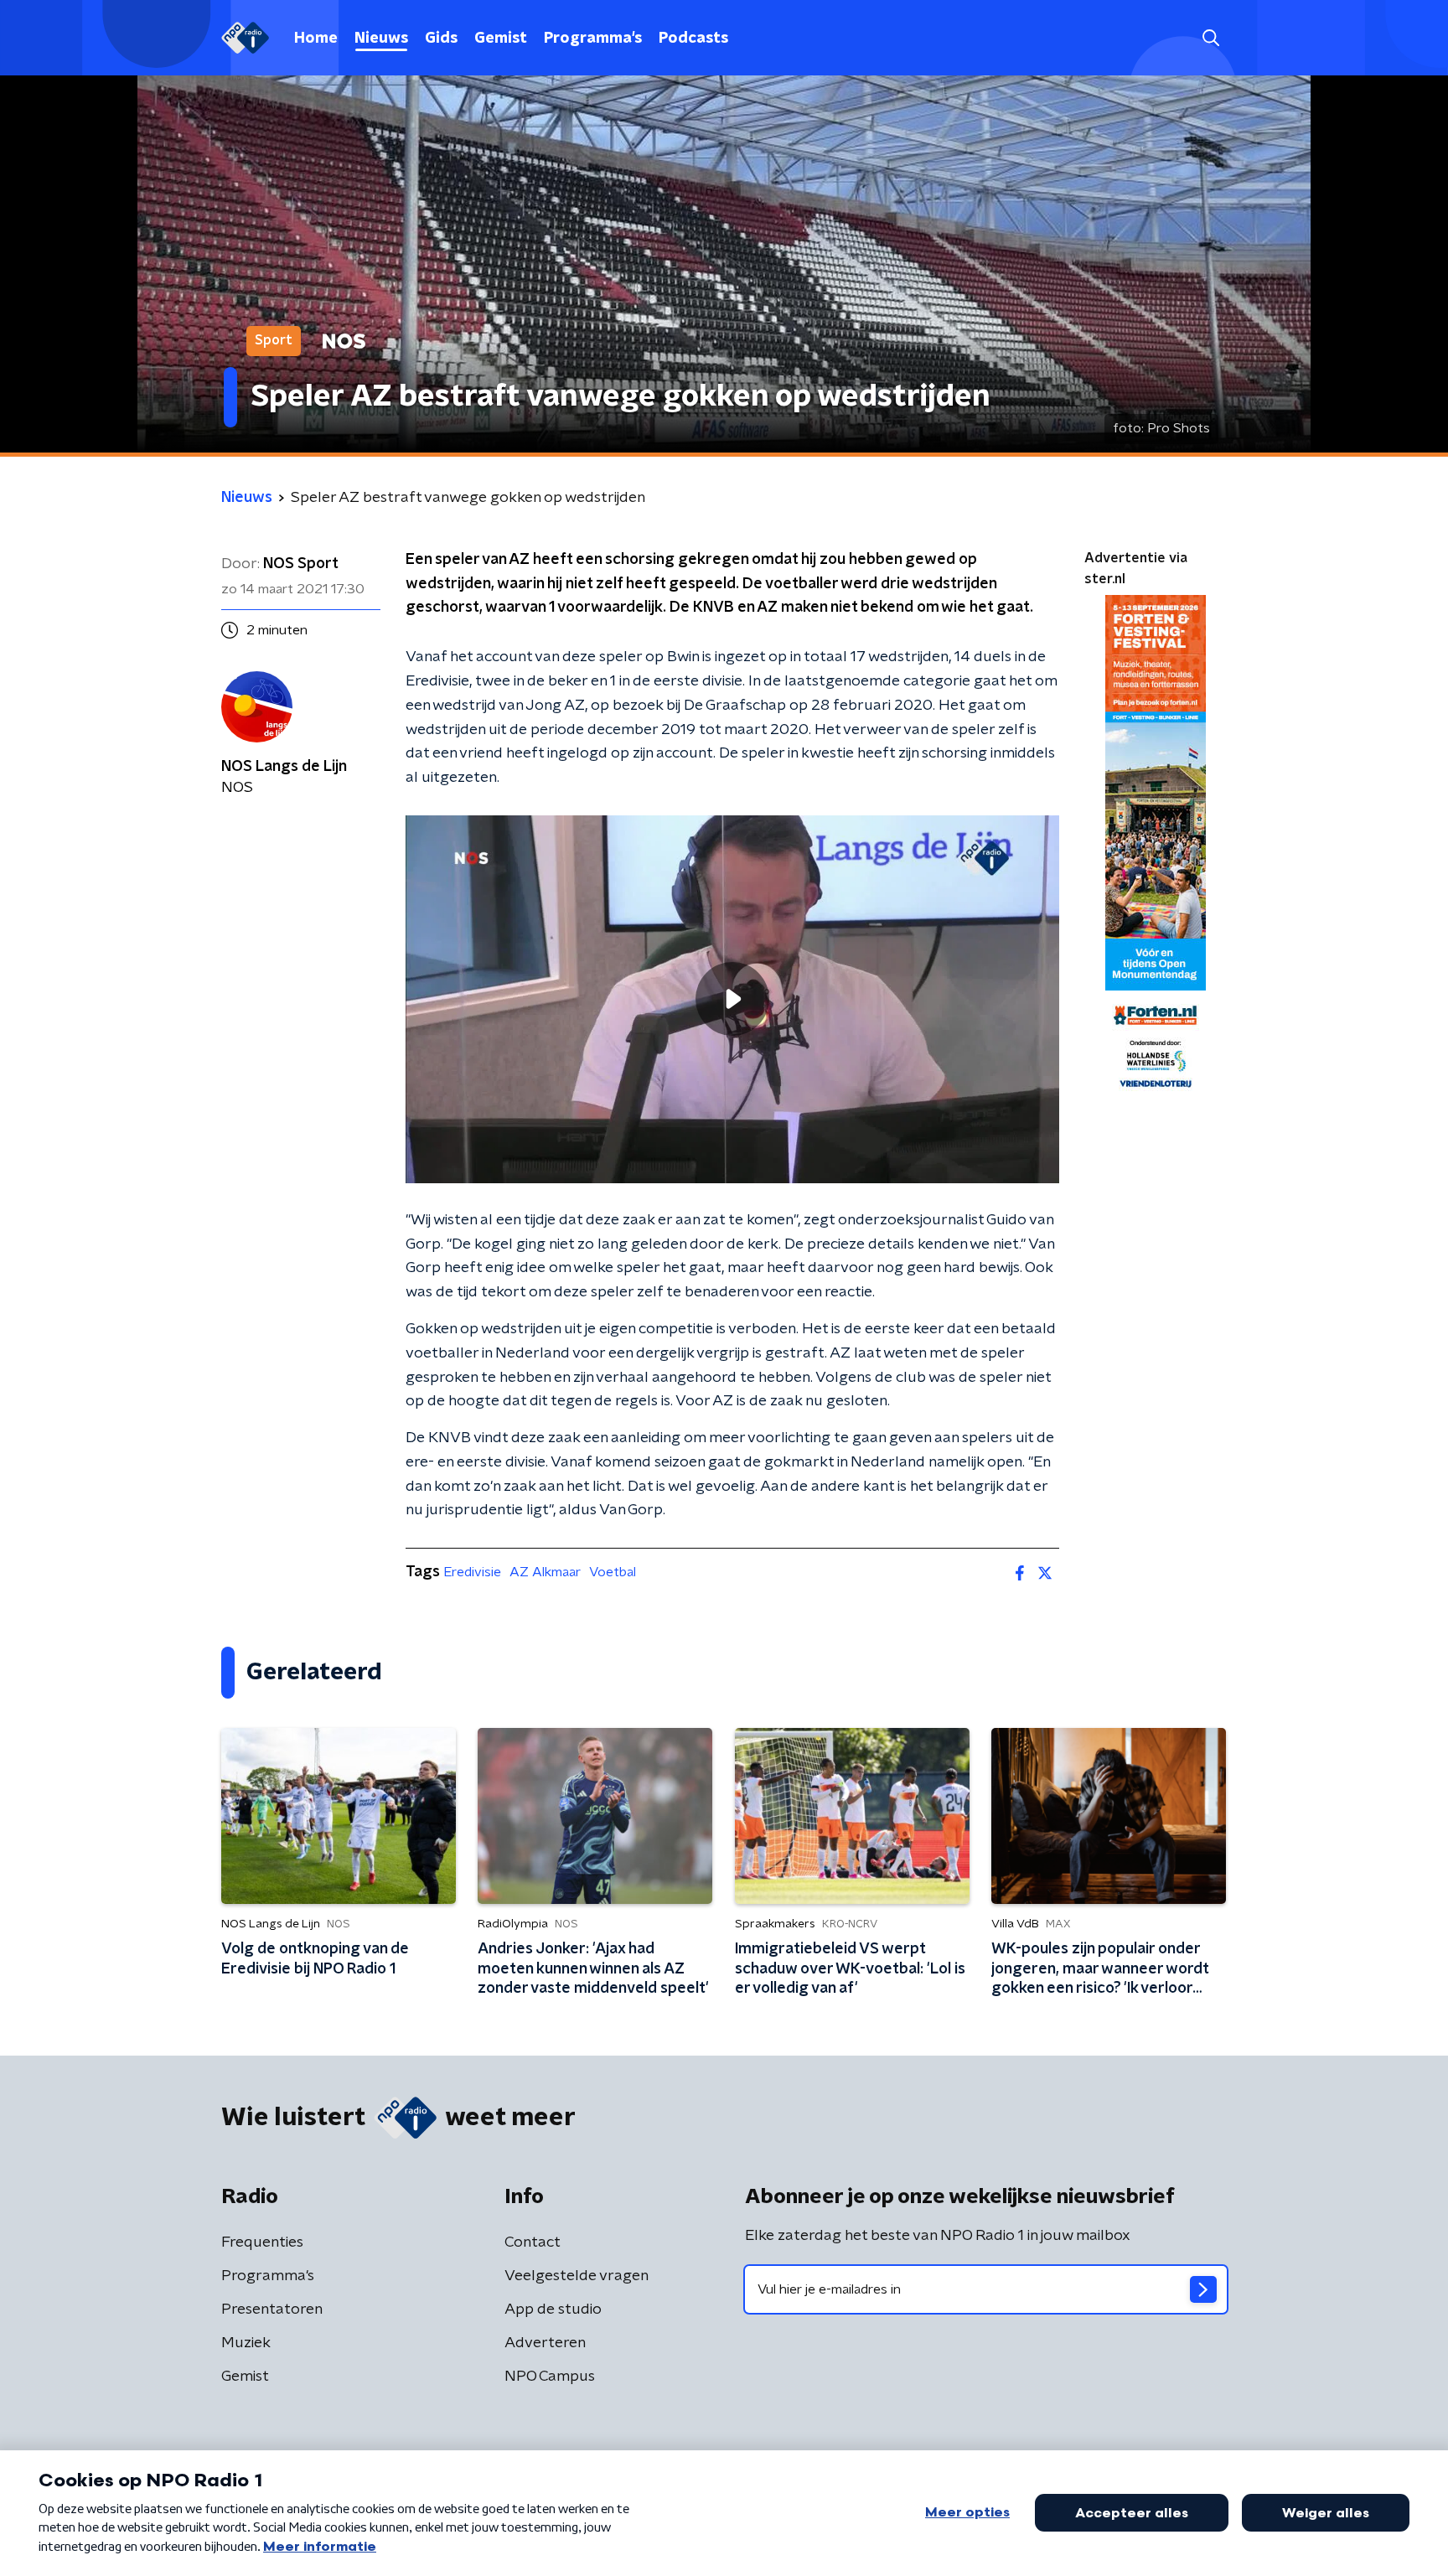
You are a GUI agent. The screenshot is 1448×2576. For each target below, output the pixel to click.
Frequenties (262, 2242)
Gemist (501, 39)
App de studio (553, 2310)
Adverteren (545, 2343)
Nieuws (381, 39)
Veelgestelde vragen (577, 2276)
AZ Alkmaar (545, 1572)
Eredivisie (472, 1572)
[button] (1210, 38)
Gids (441, 39)
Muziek (246, 2343)
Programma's (593, 39)
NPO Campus (550, 2377)
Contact (533, 2242)
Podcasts (693, 39)
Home (316, 39)
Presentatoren (272, 2310)
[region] (732, 999)
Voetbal (613, 1572)
